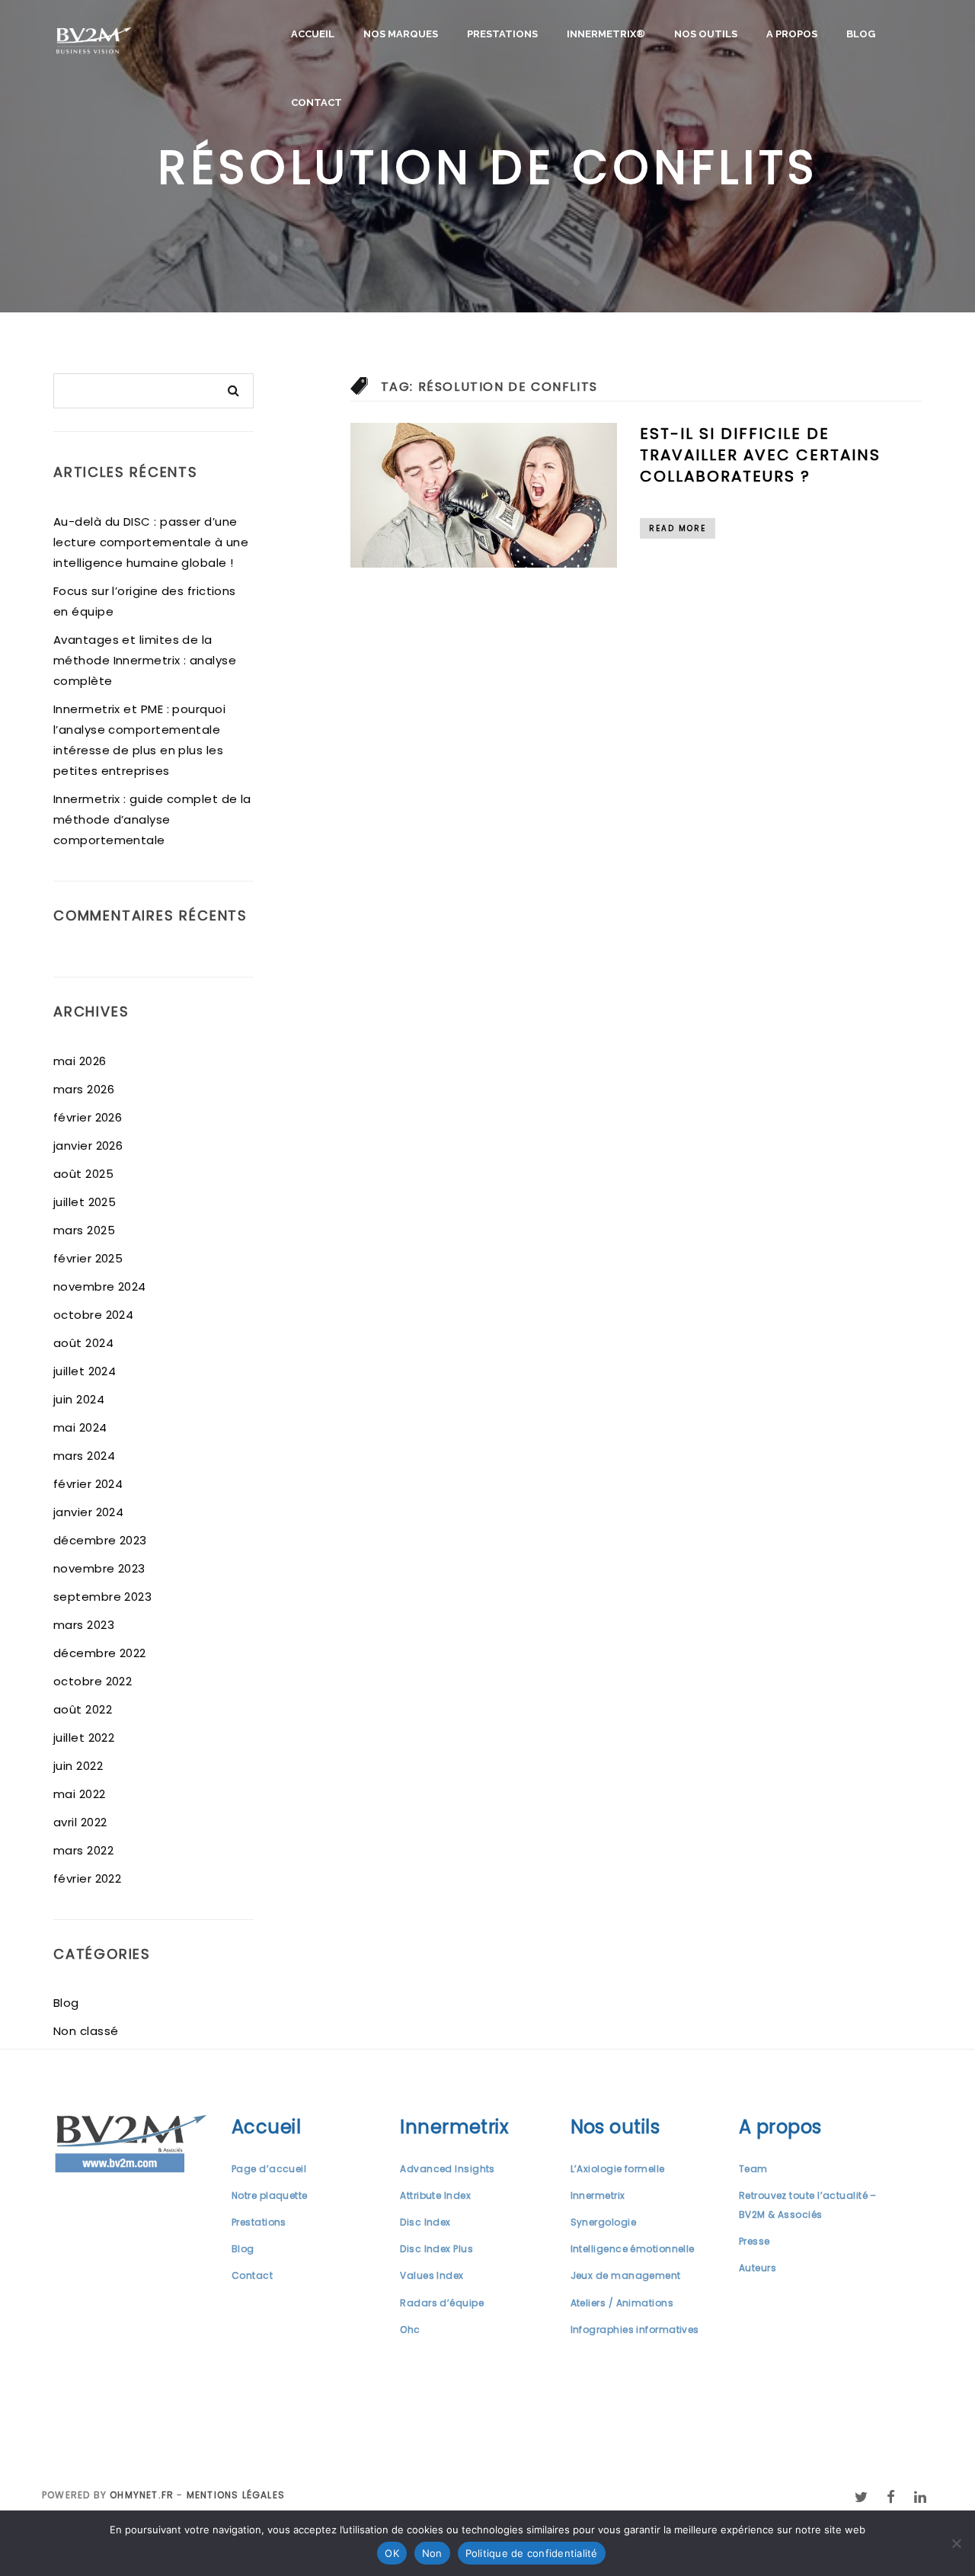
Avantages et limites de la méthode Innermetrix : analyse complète (145, 660)
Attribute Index (435, 2195)
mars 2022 (83, 1850)
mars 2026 (84, 1089)
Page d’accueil (269, 2169)
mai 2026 (80, 1061)
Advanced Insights (448, 2169)
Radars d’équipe (442, 2303)
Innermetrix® (606, 34)
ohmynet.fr (142, 2495)
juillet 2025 (85, 1202)
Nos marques (401, 34)
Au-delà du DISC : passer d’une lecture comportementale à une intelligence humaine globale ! (151, 542)
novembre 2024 (100, 1286)
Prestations (502, 34)
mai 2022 (80, 1794)
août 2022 (83, 1709)
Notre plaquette (270, 2195)
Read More (678, 528)
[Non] (956, 2543)
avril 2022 (80, 1822)
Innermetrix (598, 2195)
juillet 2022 (84, 1738)
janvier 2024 (88, 1512)
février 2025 (88, 1258)
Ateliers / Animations (622, 2303)
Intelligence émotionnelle (633, 2249)
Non (432, 2553)
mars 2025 (84, 1230)
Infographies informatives (635, 2330)
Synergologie (603, 2222)
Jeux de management (626, 2275)
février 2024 (88, 1484)
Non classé (86, 2031)
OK (392, 2553)
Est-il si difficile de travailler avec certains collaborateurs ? (760, 455)
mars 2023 (84, 1625)
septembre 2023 (102, 1597)
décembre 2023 (100, 1540)
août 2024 (83, 1343)
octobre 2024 (93, 1315)
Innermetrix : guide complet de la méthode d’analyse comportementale (152, 819)
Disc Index (425, 2222)
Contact (316, 102)
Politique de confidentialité (532, 2553)
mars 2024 (84, 1456)
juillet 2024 (85, 1371)
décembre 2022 (100, 1653)
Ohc (410, 2330)
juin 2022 (78, 1766)
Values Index (432, 2275)
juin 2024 (79, 1399)
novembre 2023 (99, 1568)
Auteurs (758, 2268)
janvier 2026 (88, 1146)
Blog (861, 34)
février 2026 (88, 1117)
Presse (754, 2241)
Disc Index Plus (436, 2249)
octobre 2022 (93, 1681)
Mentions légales (236, 2495)
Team (753, 2169)
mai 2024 (80, 1427)
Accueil (313, 34)
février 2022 (87, 1878)
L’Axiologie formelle (618, 2169)
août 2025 (83, 1174)
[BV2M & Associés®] (94, 41)
